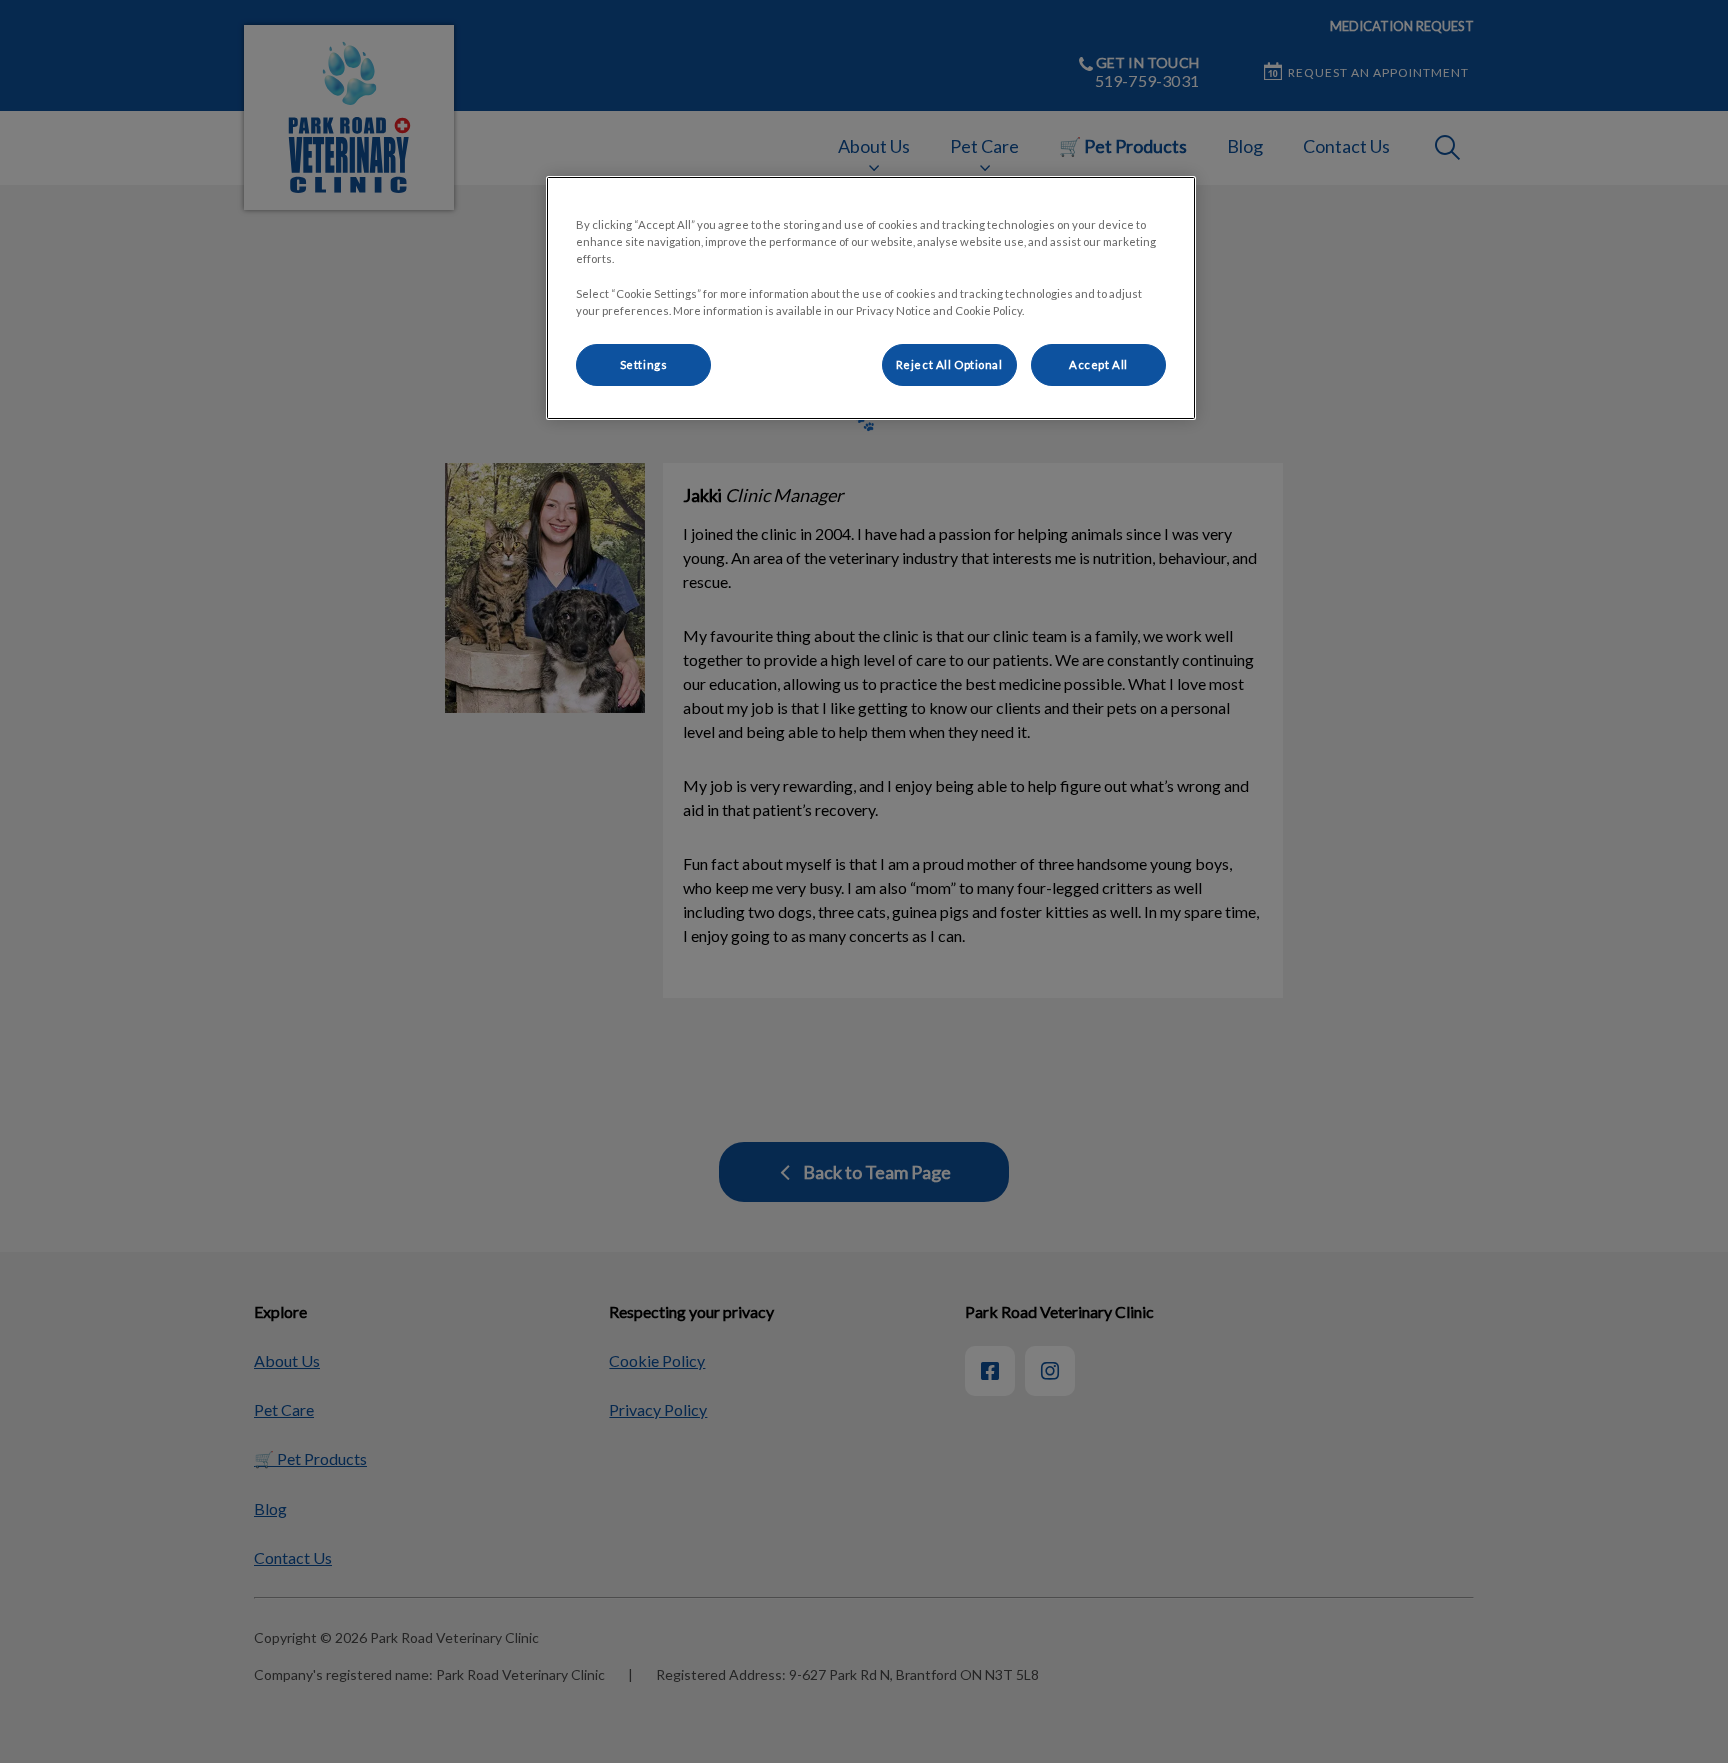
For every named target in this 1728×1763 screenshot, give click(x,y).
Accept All (1098, 364)
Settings (644, 364)
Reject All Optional (949, 364)
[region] (871, 297)
